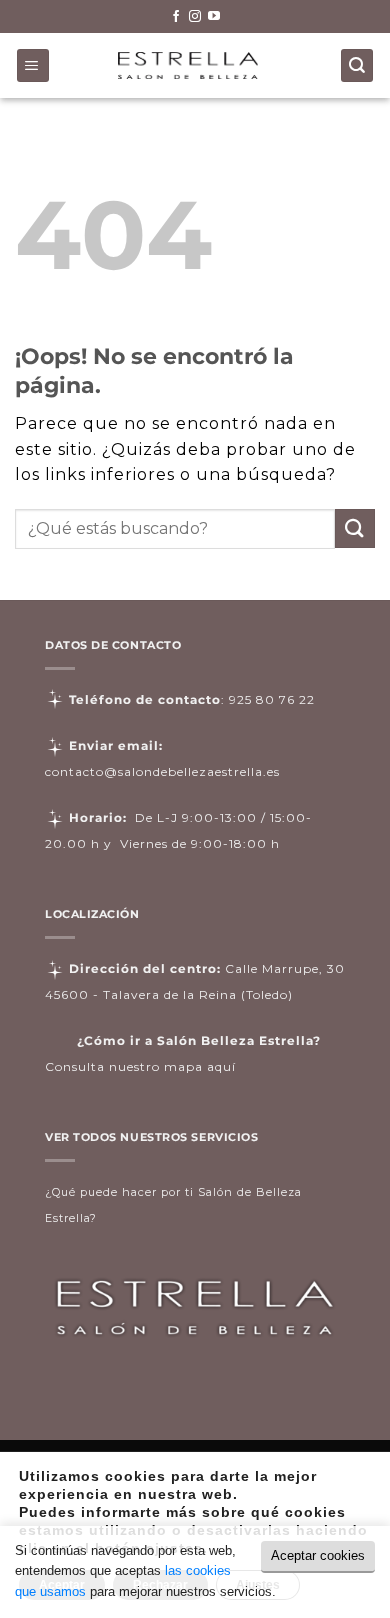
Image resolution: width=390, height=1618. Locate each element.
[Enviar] (355, 528)
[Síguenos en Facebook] (176, 17)
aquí (221, 1066)
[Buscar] (357, 65)
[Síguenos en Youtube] (214, 17)
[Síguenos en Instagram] (195, 17)
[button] (33, 65)
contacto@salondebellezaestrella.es (162, 771)
